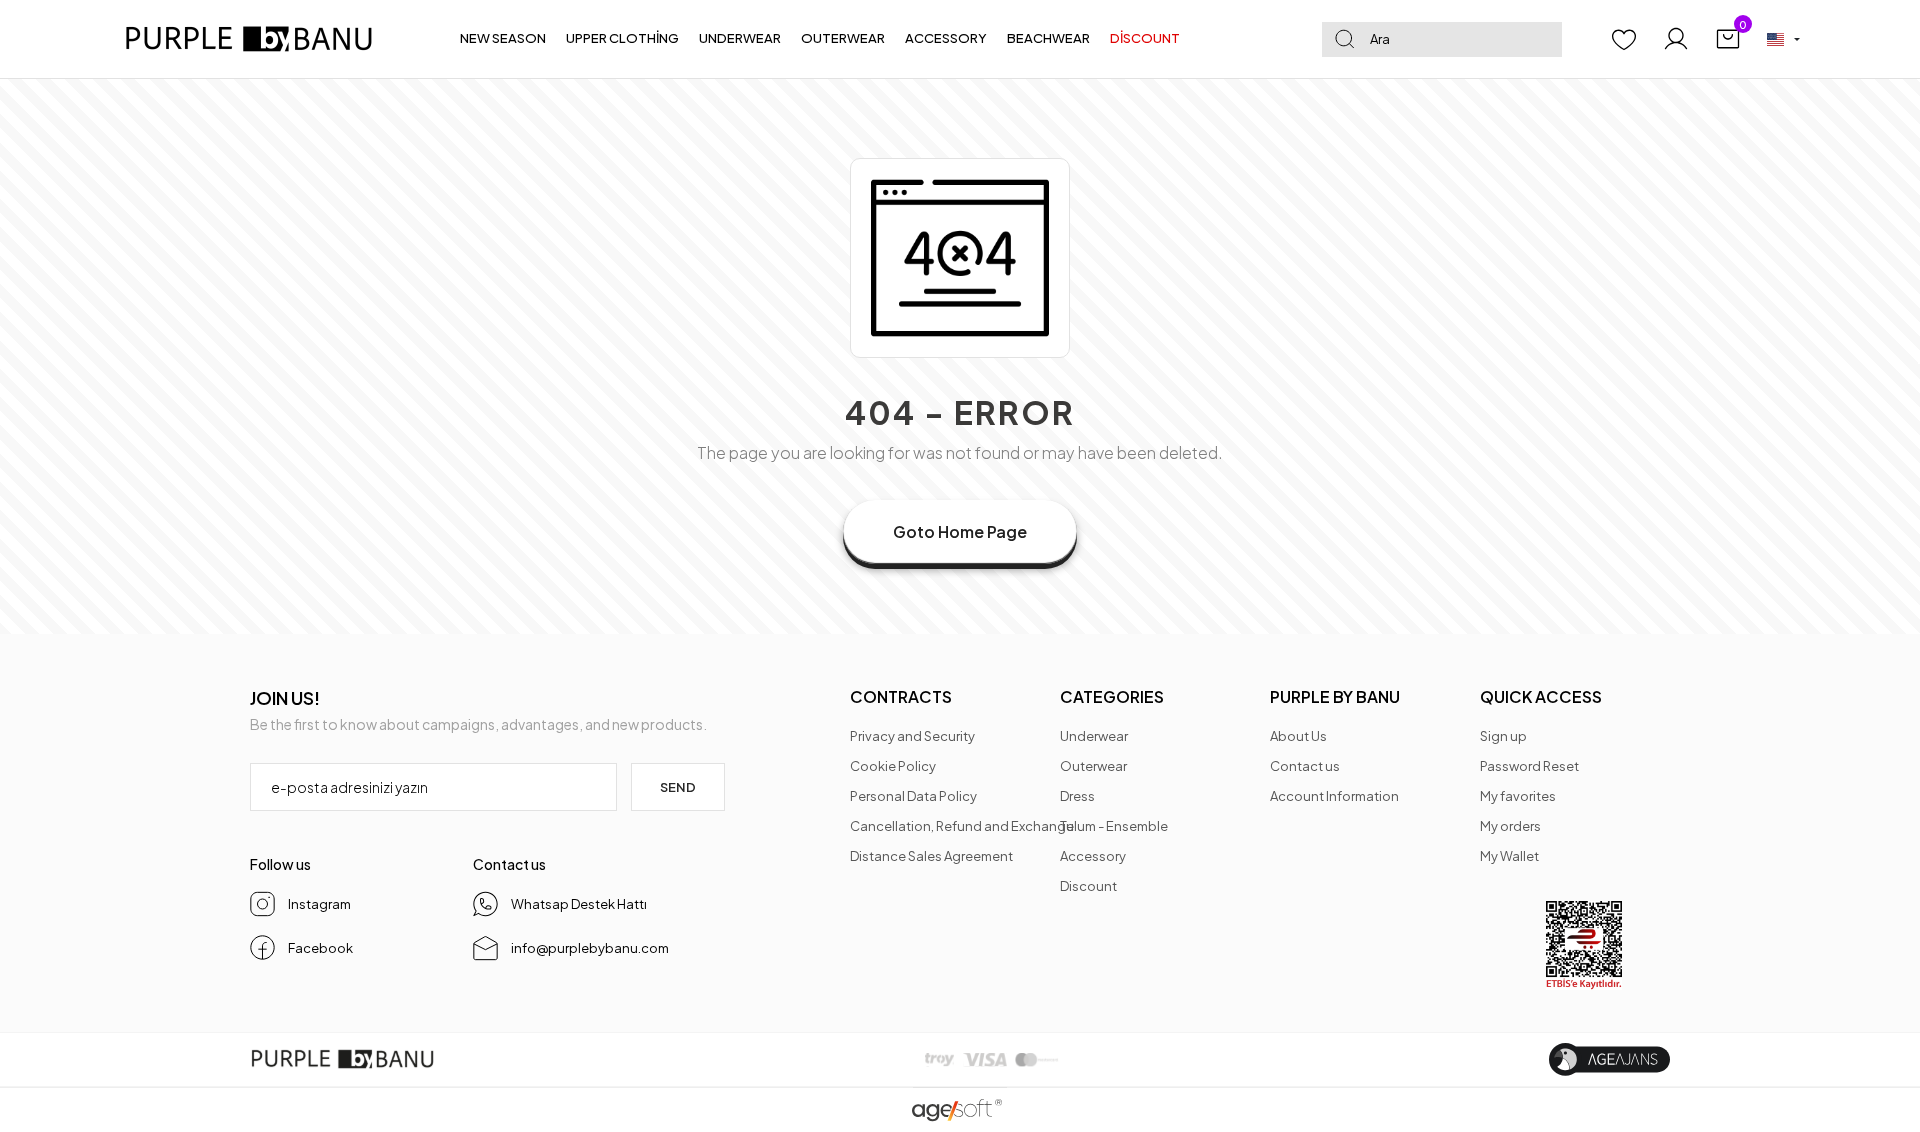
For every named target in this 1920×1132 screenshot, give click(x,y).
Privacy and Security (912, 736)
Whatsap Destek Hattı (579, 904)
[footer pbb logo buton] (342, 1059)
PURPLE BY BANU (1335, 696)
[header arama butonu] (1344, 39)
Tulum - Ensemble (1114, 826)
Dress (1077, 796)
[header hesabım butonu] (1676, 39)
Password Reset (1529, 766)
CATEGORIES (1112, 696)
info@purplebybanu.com (590, 948)
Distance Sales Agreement (931, 856)
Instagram (319, 904)
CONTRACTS (901, 696)
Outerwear (1093, 766)
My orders (1510, 826)
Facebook (320, 948)
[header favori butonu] (1624, 39)
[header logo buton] (257, 39)
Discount (1088, 886)
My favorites (1518, 796)
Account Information (1334, 796)
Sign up (1503, 736)
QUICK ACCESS (1541, 696)
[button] (503, 39)
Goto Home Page (960, 531)
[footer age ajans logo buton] (1609, 1059)
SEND (678, 787)
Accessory (1093, 856)
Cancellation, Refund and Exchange (962, 826)
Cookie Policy (893, 766)
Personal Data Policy (913, 796)
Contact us (1305, 766)
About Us (1298, 736)
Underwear (1094, 736)
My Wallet (1509, 856)
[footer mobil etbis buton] (1584, 945)
